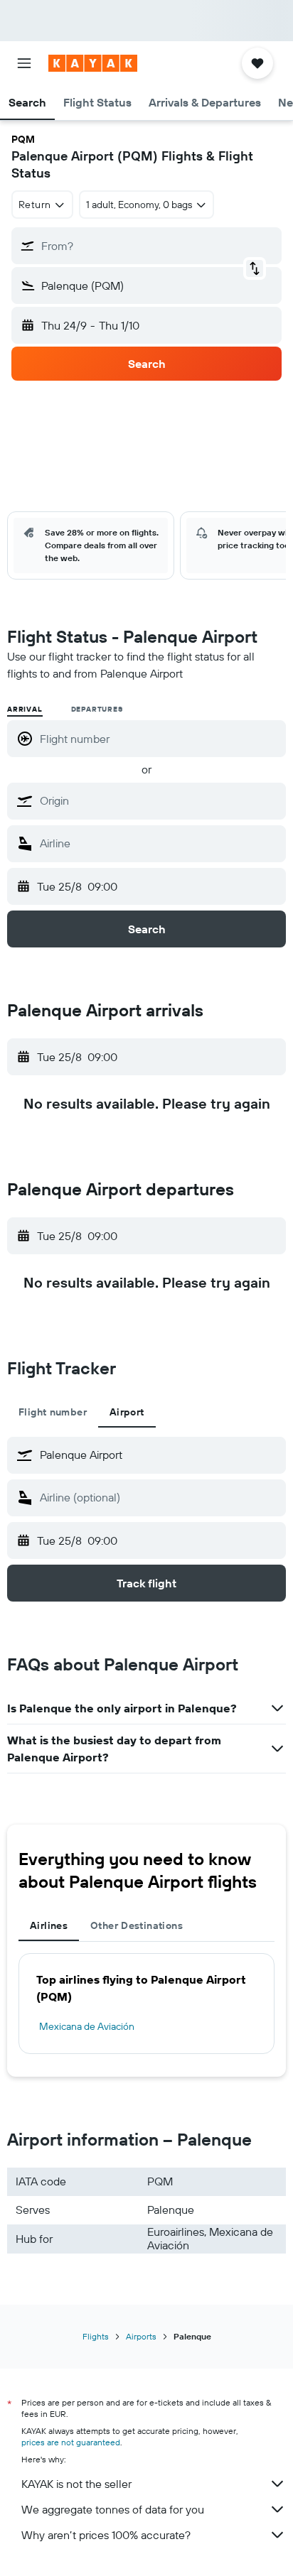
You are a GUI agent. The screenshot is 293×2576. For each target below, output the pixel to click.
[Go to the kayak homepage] (93, 63)
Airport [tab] (127, 1412)
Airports (141, 2336)
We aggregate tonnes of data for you (113, 2509)
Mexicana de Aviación (87, 2026)
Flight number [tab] (53, 1412)
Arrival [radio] (25, 709)
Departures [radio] (97, 709)
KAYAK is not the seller (76, 2484)
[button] (24, 63)
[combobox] (159, 800)
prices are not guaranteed (71, 2442)
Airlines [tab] (49, 1925)
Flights (96, 2336)
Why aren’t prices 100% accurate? (106, 2535)
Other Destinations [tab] (137, 1925)
